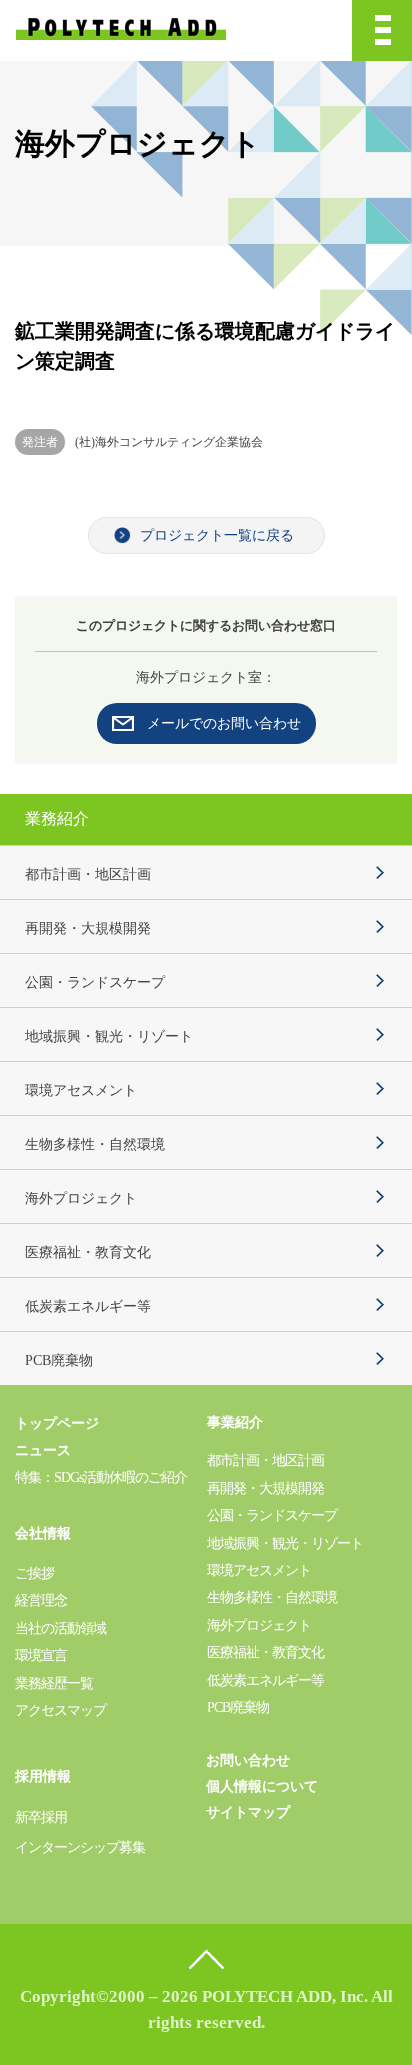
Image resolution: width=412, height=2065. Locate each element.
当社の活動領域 (60, 1628)
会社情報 (43, 1533)
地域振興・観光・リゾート (109, 1036)
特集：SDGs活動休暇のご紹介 (101, 1477)
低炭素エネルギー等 (88, 1306)
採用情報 (43, 1776)
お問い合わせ (248, 1760)
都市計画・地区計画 (88, 874)
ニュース (43, 1450)
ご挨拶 (34, 1573)
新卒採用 (41, 1817)
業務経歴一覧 (54, 1683)
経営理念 (41, 1600)
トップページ (57, 1423)
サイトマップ (248, 1812)
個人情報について (262, 1786)
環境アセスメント (81, 1090)
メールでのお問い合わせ (224, 723)
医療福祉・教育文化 (88, 1252)
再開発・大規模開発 (88, 928)
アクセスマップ (60, 1710)
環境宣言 (41, 1655)
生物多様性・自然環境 (95, 1144)
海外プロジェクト (81, 1198)
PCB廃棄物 (59, 1360)
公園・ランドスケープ (95, 982)
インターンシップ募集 (80, 1847)
